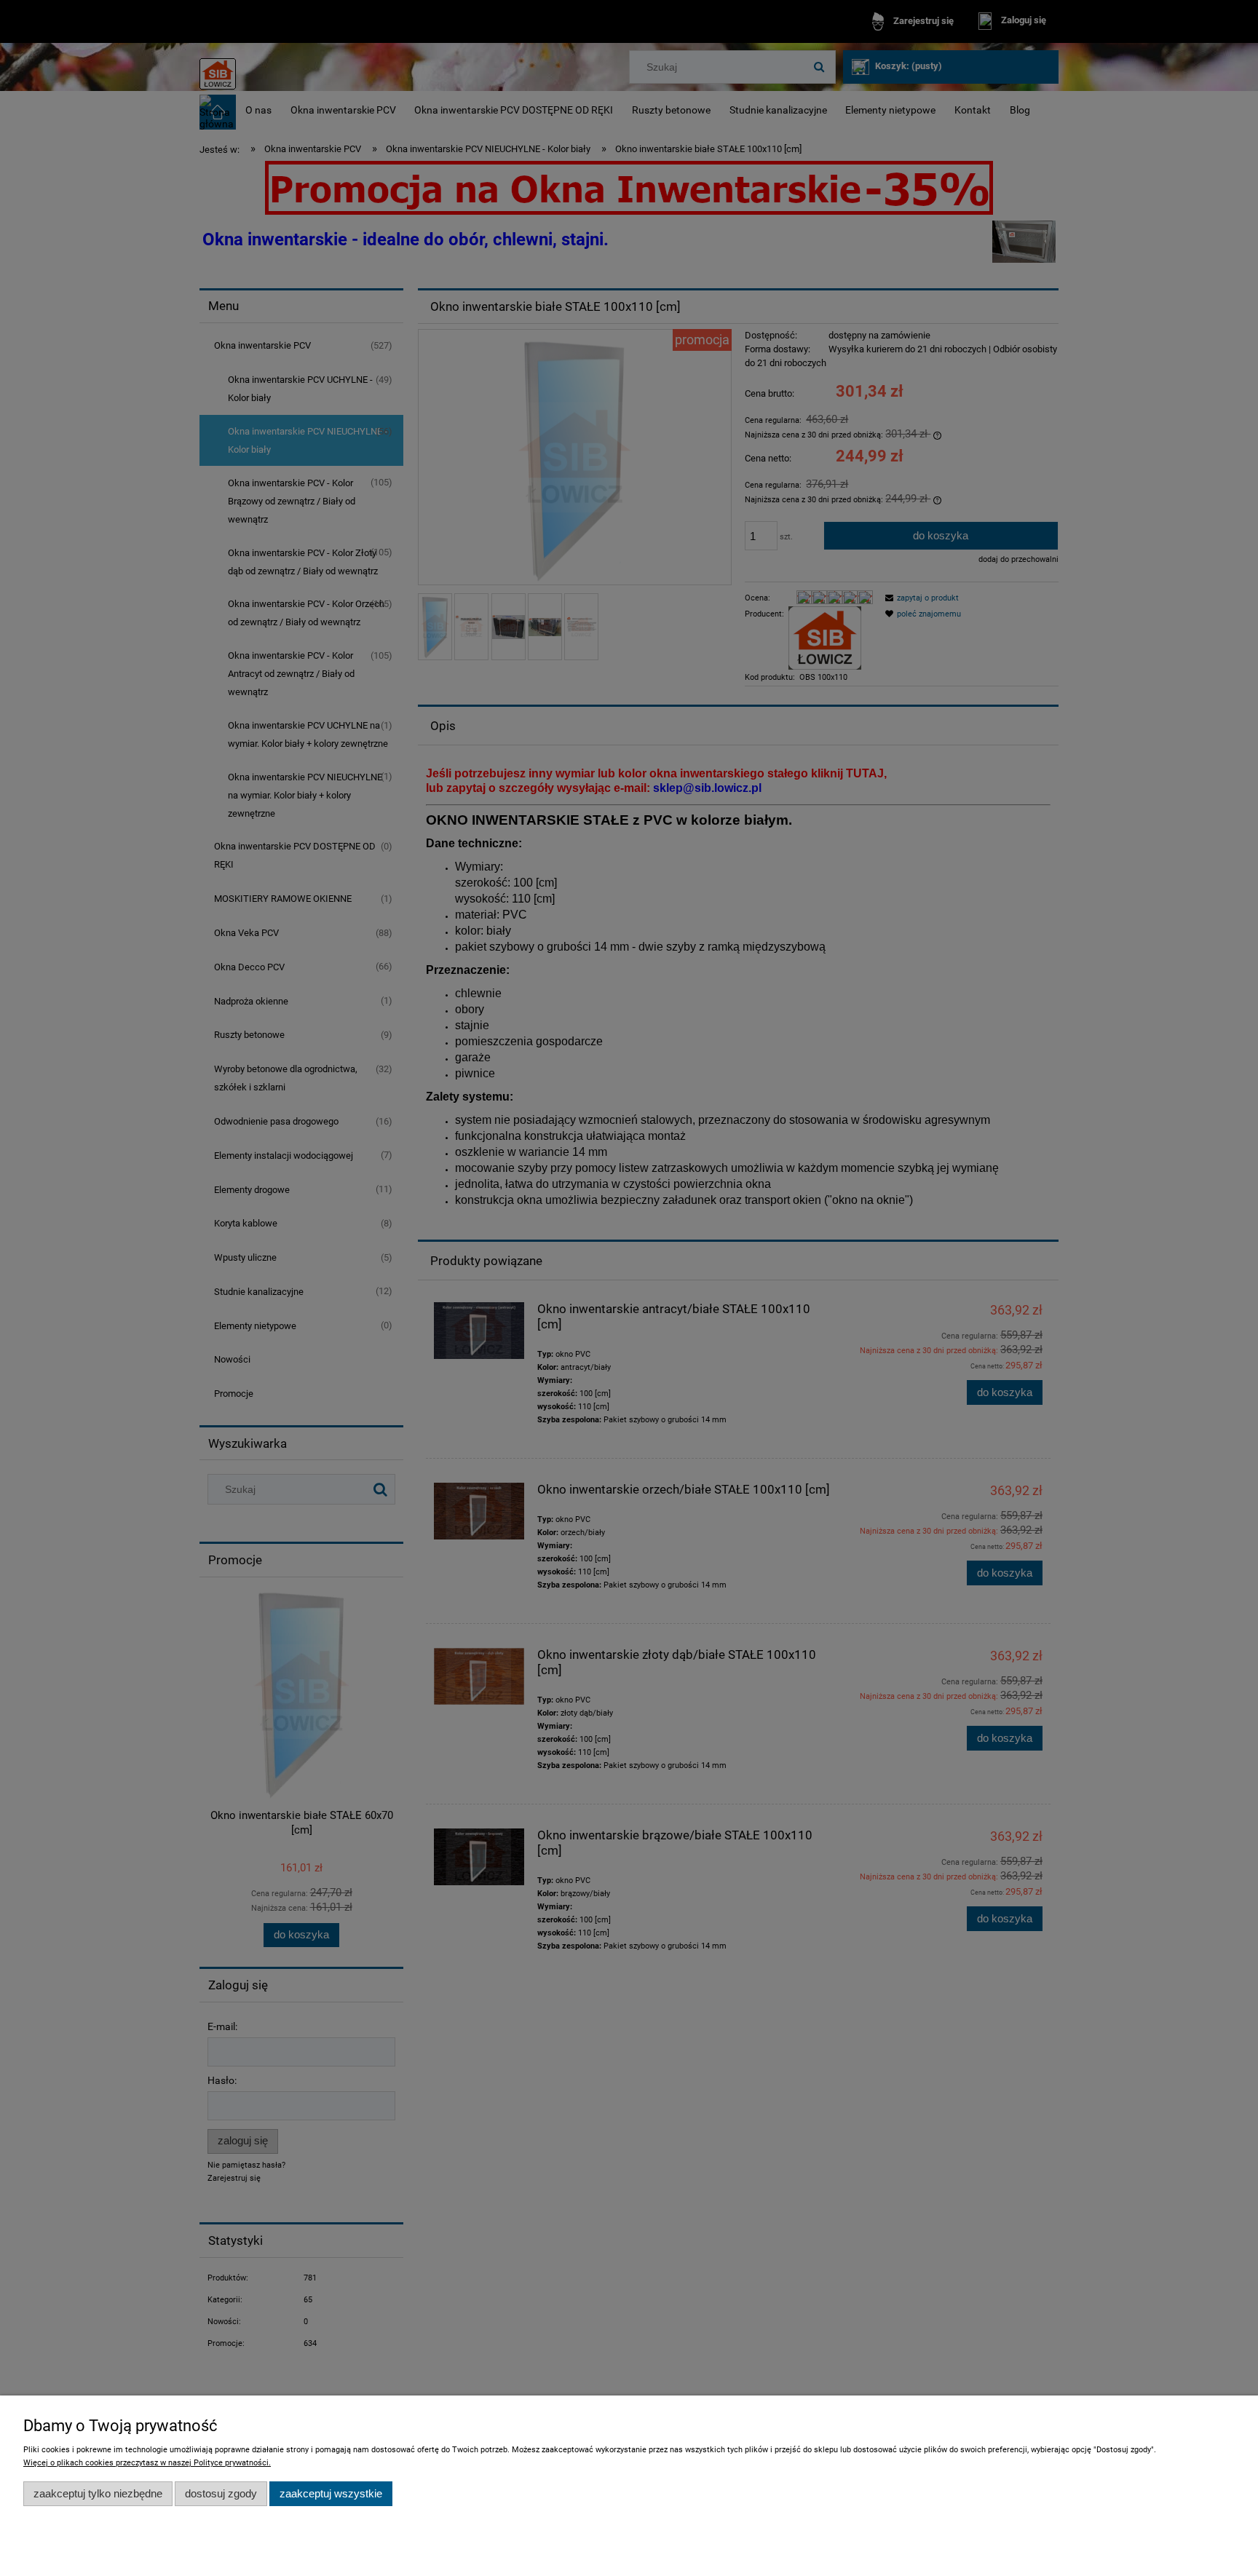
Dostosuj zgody (221, 2493)
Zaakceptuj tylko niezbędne (98, 2493)
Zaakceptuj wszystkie (331, 2493)
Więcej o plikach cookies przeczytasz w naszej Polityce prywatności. (147, 2463)
